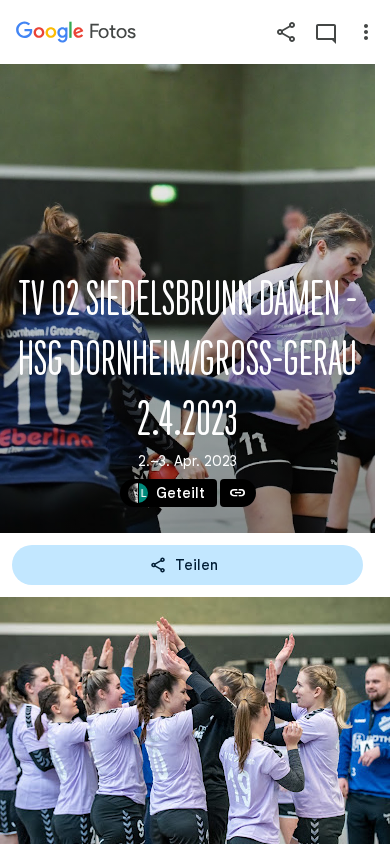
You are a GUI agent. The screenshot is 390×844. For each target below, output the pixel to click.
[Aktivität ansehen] (326, 32)
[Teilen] (286, 32)
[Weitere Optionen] (366, 32)
